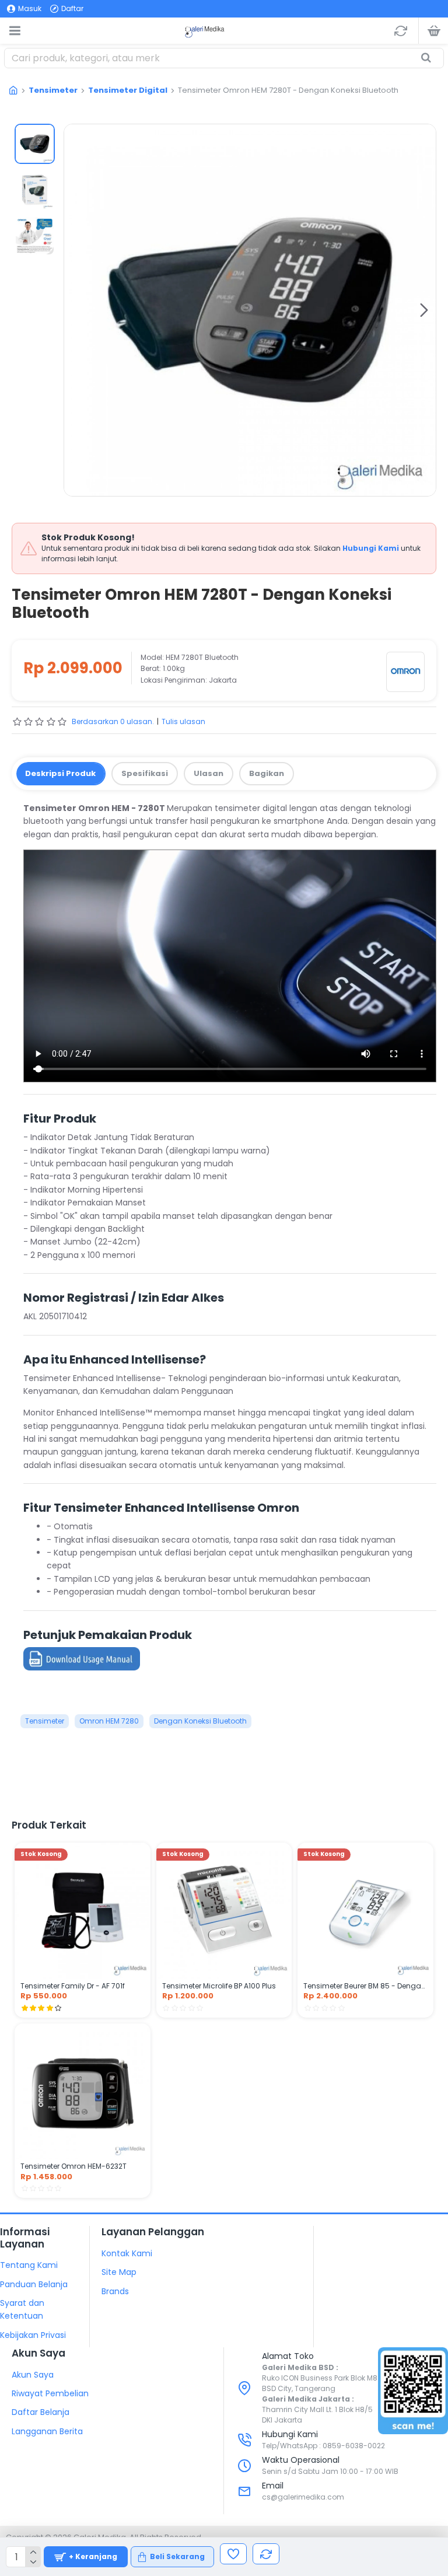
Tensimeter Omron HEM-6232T (73, 2166)
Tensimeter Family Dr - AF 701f (73, 1986)
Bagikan (267, 773)
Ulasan (209, 773)
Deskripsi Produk (60, 773)
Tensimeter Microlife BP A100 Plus (219, 1986)
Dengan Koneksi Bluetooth (200, 1721)
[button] (76, 310)
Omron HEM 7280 (109, 1721)
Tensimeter (53, 90)
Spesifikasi (145, 773)
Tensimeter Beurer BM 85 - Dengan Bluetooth (365, 1986)
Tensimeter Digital (128, 90)
